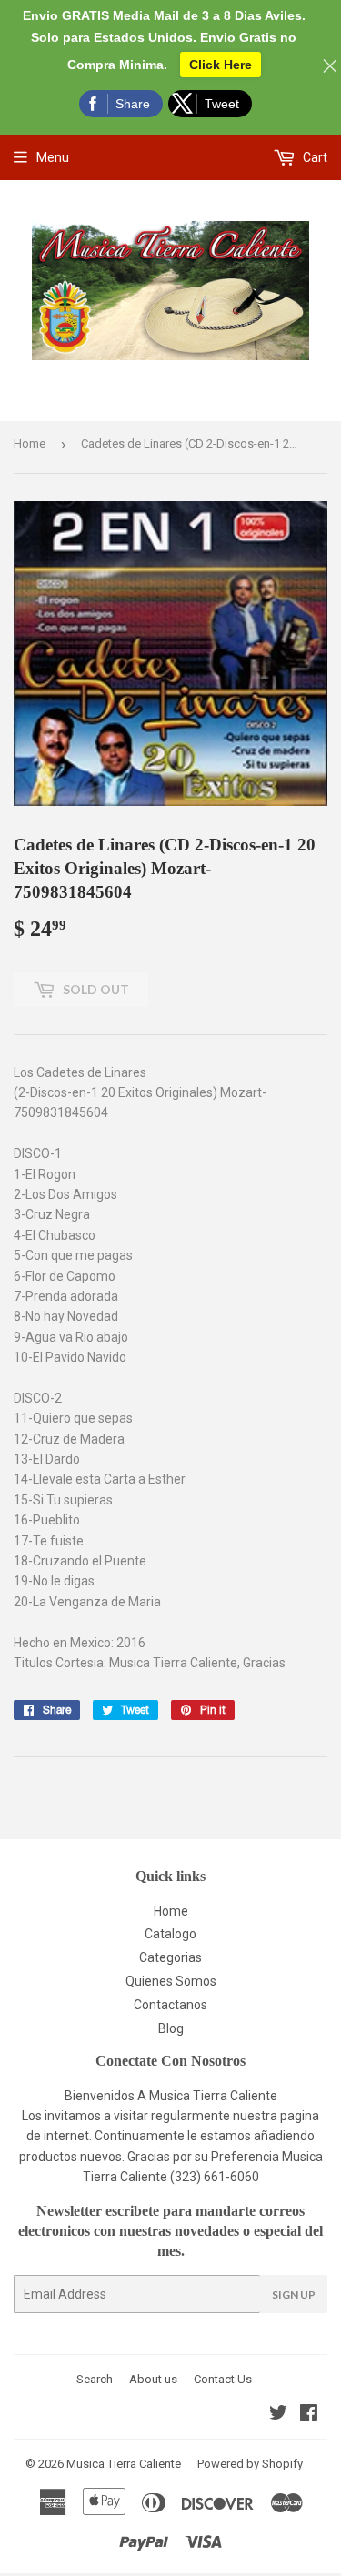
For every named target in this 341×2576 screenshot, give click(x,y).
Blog (171, 2028)
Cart (314, 157)
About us (153, 2379)
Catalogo (170, 1934)
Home (30, 443)
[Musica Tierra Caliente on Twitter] (278, 2415)
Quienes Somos (171, 1981)
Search (95, 2379)
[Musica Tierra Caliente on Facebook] (309, 2415)
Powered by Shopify (250, 2464)
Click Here (221, 65)
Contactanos (170, 2005)
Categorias (170, 1957)
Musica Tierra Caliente (124, 2464)
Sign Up (294, 2294)
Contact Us (223, 2379)
